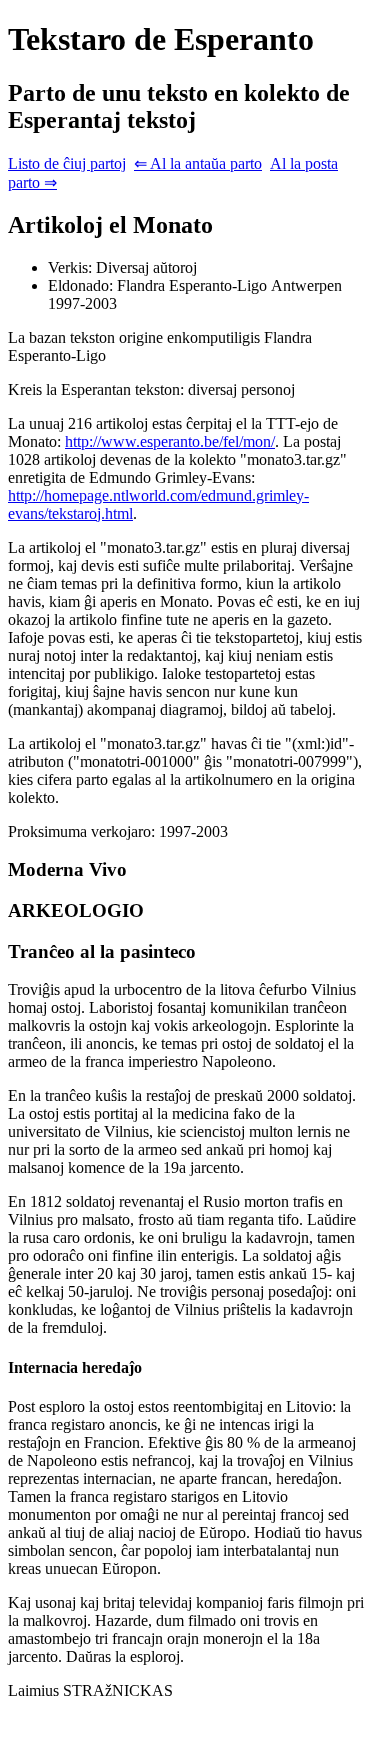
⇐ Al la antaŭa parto (198, 163)
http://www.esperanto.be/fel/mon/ (170, 441)
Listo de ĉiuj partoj (67, 163)
